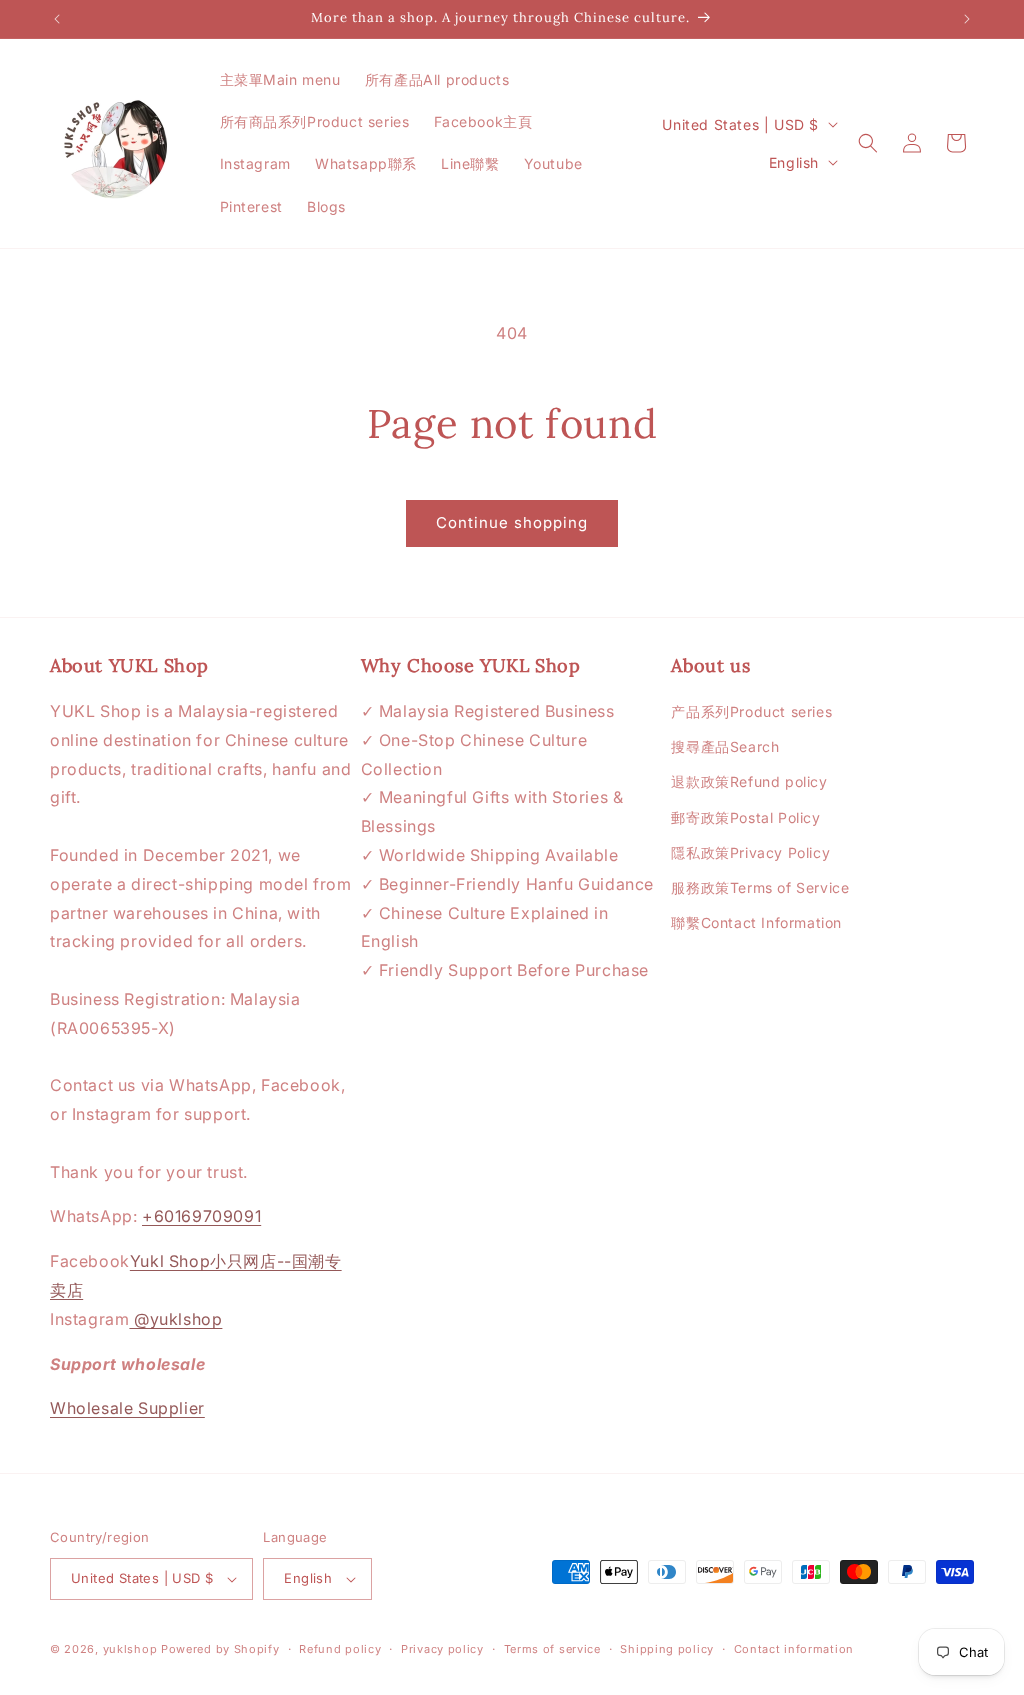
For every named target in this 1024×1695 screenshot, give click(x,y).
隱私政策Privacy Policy (750, 852)
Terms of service (552, 1649)
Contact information (794, 1649)
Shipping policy (667, 1649)
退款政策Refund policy (749, 781)
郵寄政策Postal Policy (745, 817)
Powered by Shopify (220, 1649)
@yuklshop (175, 1319)
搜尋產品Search (725, 746)
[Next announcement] (967, 19)
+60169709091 (201, 1216)
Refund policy (340, 1649)
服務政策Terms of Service (760, 887)
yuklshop (130, 1649)
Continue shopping (512, 522)
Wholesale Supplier (127, 1408)
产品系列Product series (751, 711)
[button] (868, 143)
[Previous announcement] (57, 19)
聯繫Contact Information (756, 922)
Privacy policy (442, 1649)
